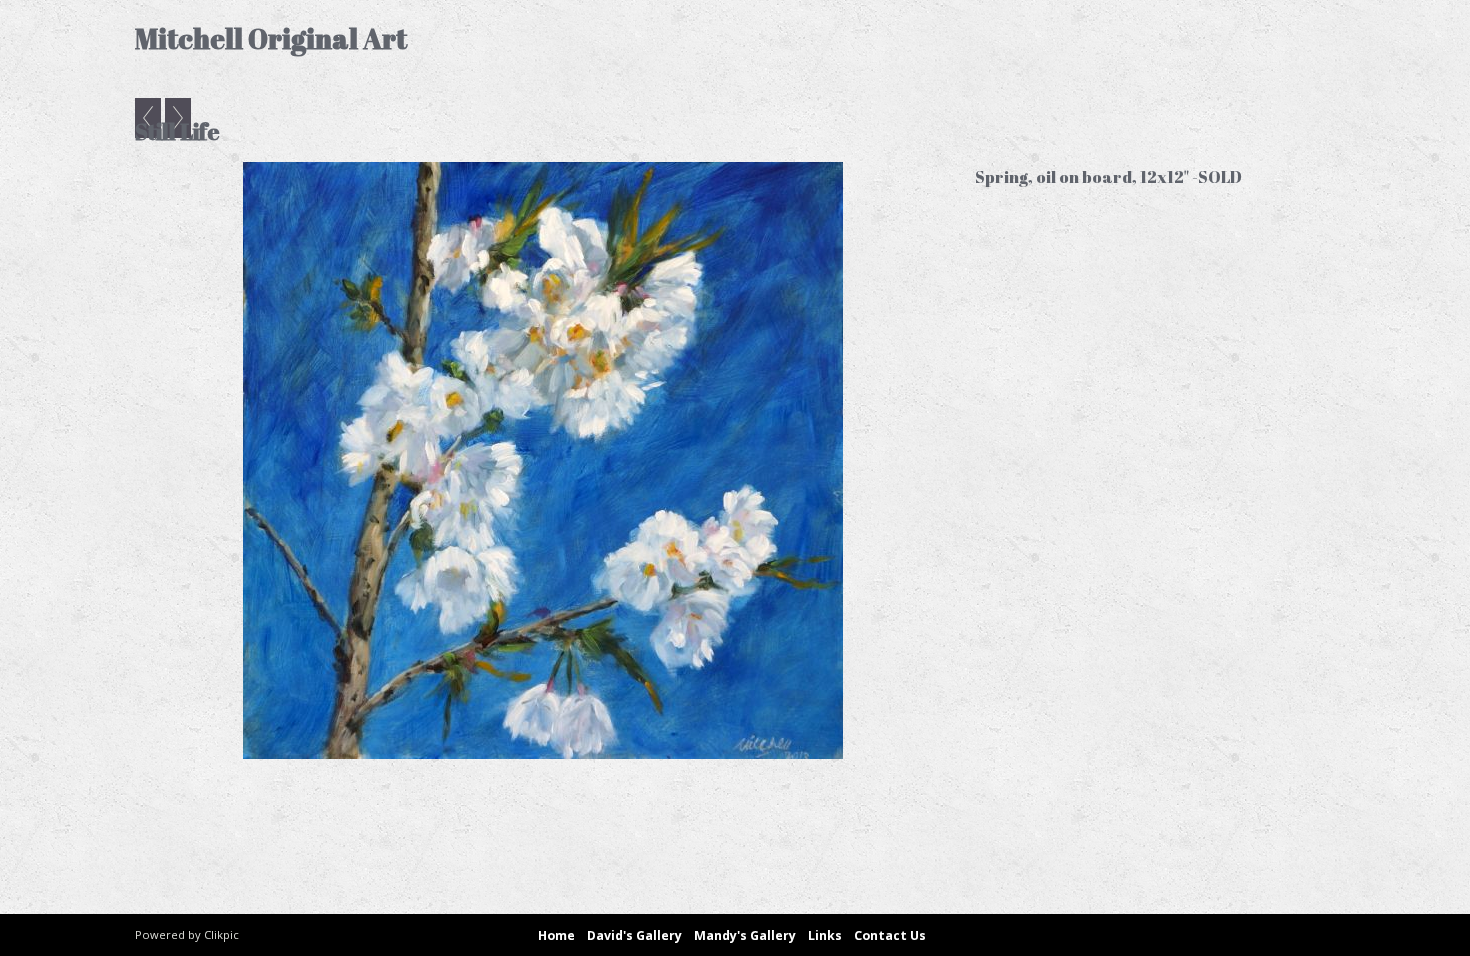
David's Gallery (634, 935)
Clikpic (221, 934)
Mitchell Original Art (271, 38)
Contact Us (890, 935)
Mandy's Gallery (745, 935)
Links (825, 935)
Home (556, 935)
